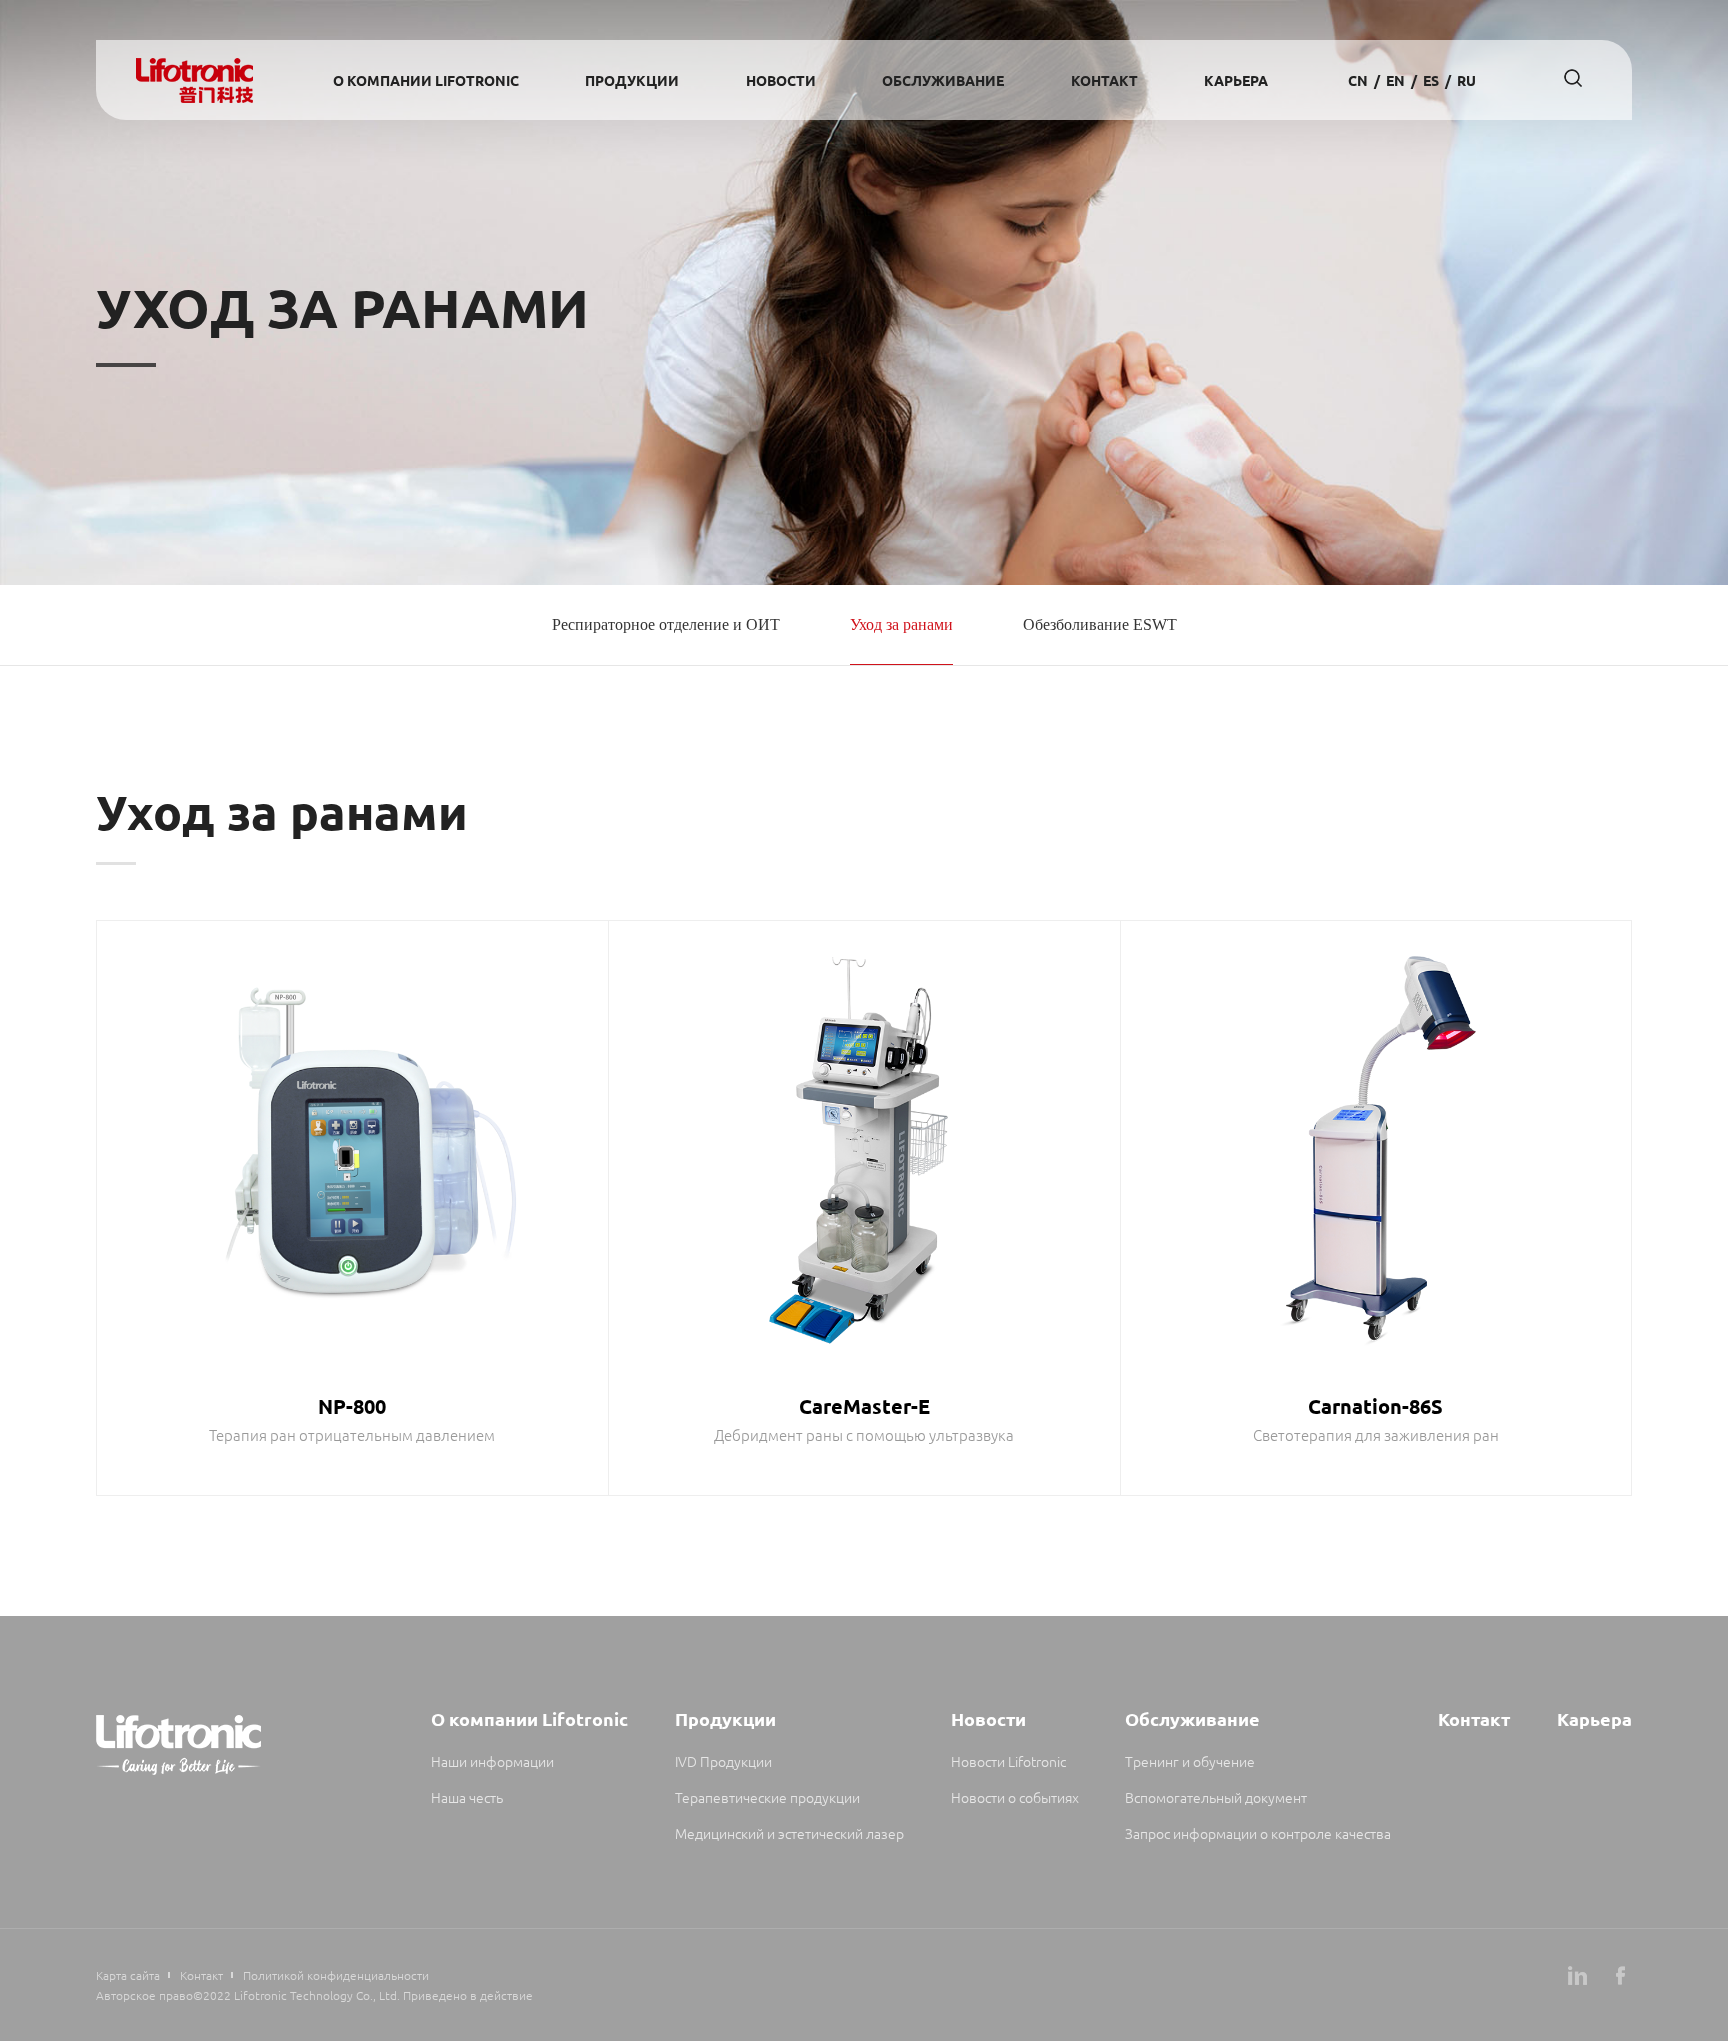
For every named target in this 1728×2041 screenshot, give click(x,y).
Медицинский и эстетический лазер (789, 1833)
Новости (781, 80)
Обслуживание (943, 80)
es (1431, 80)
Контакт (1104, 80)
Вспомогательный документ (1216, 1797)
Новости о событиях (1015, 1797)
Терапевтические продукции (767, 1797)
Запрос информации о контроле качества (1258, 1833)
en (1395, 80)
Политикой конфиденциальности (336, 1975)
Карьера (1236, 80)
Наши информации (492, 1761)
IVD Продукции (723, 1761)
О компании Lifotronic (426, 80)
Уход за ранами (901, 624)
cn (1358, 80)
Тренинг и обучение (1190, 1761)
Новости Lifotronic (1008, 1761)
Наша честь (467, 1797)
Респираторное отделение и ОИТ (666, 624)
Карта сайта (128, 1975)
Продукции (632, 80)
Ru (1466, 80)
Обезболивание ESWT (1100, 624)
